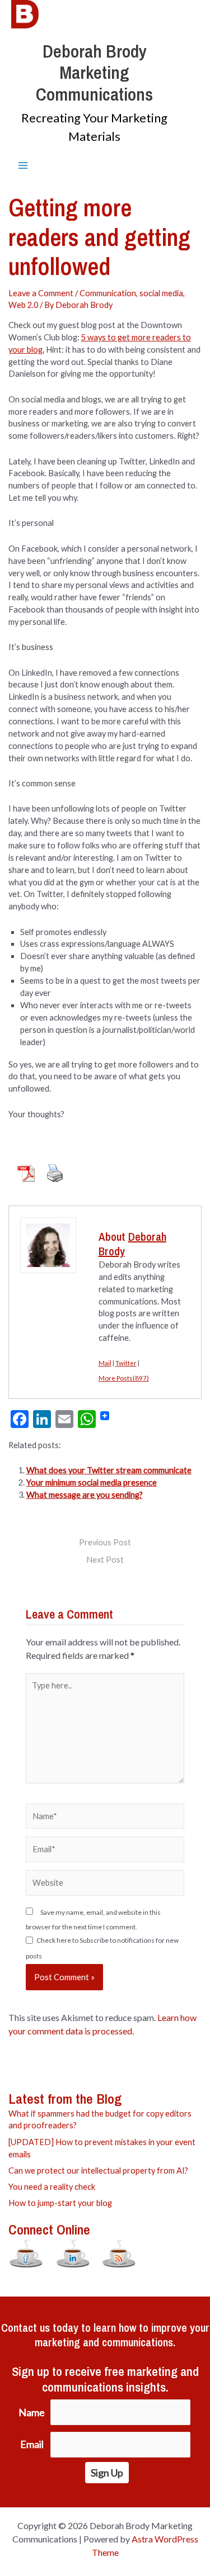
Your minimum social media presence (92, 1482)
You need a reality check (52, 2187)
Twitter (126, 1363)
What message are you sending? (85, 1495)
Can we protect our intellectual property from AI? (98, 2171)
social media (161, 293)
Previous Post (105, 1543)
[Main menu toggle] (23, 165)
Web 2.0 (23, 305)
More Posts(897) (124, 1378)
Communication (108, 293)
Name (32, 2413)
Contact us (25, 2328)
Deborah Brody (132, 1244)
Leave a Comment (41, 293)
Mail (105, 1363)
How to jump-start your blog (60, 2203)
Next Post (105, 1560)
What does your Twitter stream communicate (109, 1470)
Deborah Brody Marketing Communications (94, 73)
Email (32, 2444)
